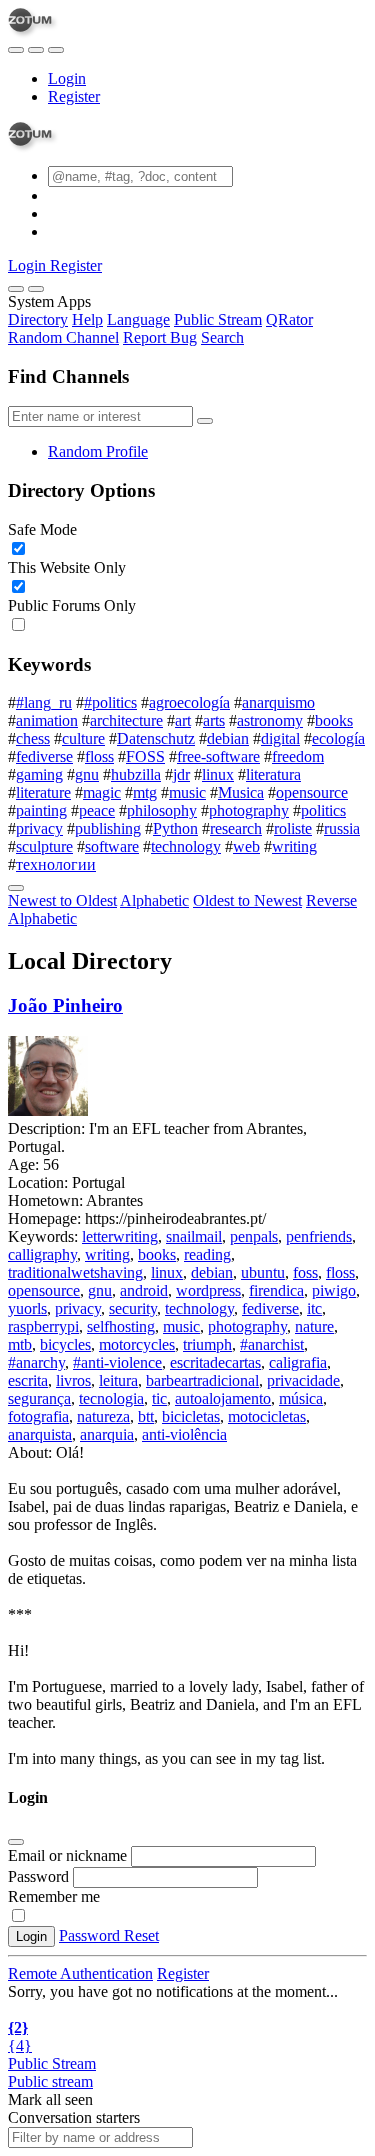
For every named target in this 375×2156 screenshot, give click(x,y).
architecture (126, 720)
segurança (39, 1398)
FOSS (145, 756)
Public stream (50, 2081)
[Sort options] (16, 888)
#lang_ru (44, 702)
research (236, 828)
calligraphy (42, 1254)
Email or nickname (69, 1855)
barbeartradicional (202, 1380)
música (301, 1398)
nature (314, 1326)
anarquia (107, 1434)
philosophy (162, 810)
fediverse (44, 756)
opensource (312, 792)
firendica (276, 1290)
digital (280, 738)
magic (102, 792)
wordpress (208, 1290)
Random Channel (63, 337)
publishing (108, 828)
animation (47, 720)
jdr (181, 774)
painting (41, 810)
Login (67, 78)
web (246, 846)
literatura (273, 774)
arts (214, 720)
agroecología (189, 702)
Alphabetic (154, 900)
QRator (289, 319)
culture (83, 738)
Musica (241, 792)
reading (207, 1254)
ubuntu (263, 1272)
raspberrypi (43, 1326)
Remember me (54, 1896)
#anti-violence (117, 1362)
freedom (298, 756)
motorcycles (137, 1344)
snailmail (194, 1236)
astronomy (270, 720)
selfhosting (121, 1326)
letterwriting (120, 1236)
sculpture (44, 846)
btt (146, 1416)
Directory (38, 319)
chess (33, 738)
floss (99, 756)
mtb (20, 1344)
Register (74, 96)
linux (218, 774)
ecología (338, 738)
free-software (218, 756)
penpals (254, 1236)
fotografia (38, 1416)
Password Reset (109, 1935)
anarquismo (278, 702)
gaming (39, 774)
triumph (207, 1344)
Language (138, 319)
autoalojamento (223, 1398)
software (112, 846)
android (144, 1290)
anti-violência (184, 1434)
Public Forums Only (72, 605)
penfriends (319, 1236)
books (334, 720)
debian (228, 738)
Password (38, 1876)
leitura (118, 1380)
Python (175, 828)
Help (87, 319)
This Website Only (67, 567)
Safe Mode (42, 529)
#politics (110, 702)
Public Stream (218, 319)
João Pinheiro (65, 1005)
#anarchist (272, 1344)
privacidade (303, 1380)
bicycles (65, 1344)
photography (249, 810)
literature (43, 792)
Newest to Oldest (62, 900)
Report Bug (160, 337)
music (187, 792)
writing (294, 846)
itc (314, 1308)
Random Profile (98, 451)
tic (159, 1398)
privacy (39, 828)
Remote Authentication (80, 1973)
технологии (56, 864)
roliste (293, 828)
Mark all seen (50, 2099)
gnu (87, 774)
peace (97, 810)
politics (323, 810)
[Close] (36, 289)
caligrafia (298, 1362)
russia (342, 828)
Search (222, 337)
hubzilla (136, 774)
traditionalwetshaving (75, 1272)
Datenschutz (156, 738)
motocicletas (267, 1416)
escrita (28, 1380)
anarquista (40, 1434)
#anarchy (36, 1362)
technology (186, 846)
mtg (145, 792)
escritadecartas (215, 1362)
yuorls (27, 1308)
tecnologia (111, 1398)
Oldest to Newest (247, 900)
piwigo (334, 1290)
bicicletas (191, 1416)
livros (73, 1380)
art (183, 720)
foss (305, 1272)
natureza (103, 1416)
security (133, 1308)
